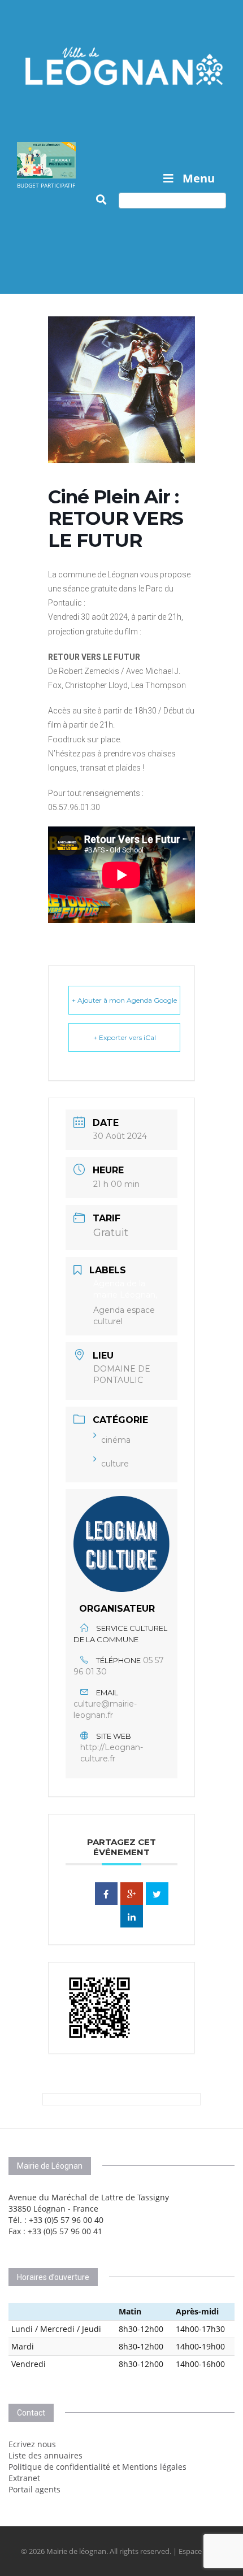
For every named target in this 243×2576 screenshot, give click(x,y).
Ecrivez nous (32, 2444)
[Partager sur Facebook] (106, 1894)
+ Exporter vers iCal (125, 1037)
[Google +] (132, 1894)
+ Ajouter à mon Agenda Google (124, 1000)
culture (115, 1464)
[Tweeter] (157, 1894)
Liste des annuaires (45, 2455)
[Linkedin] (132, 1916)
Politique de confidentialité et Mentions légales (97, 2467)
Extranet (24, 2478)
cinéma (116, 1440)
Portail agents (34, 2489)
